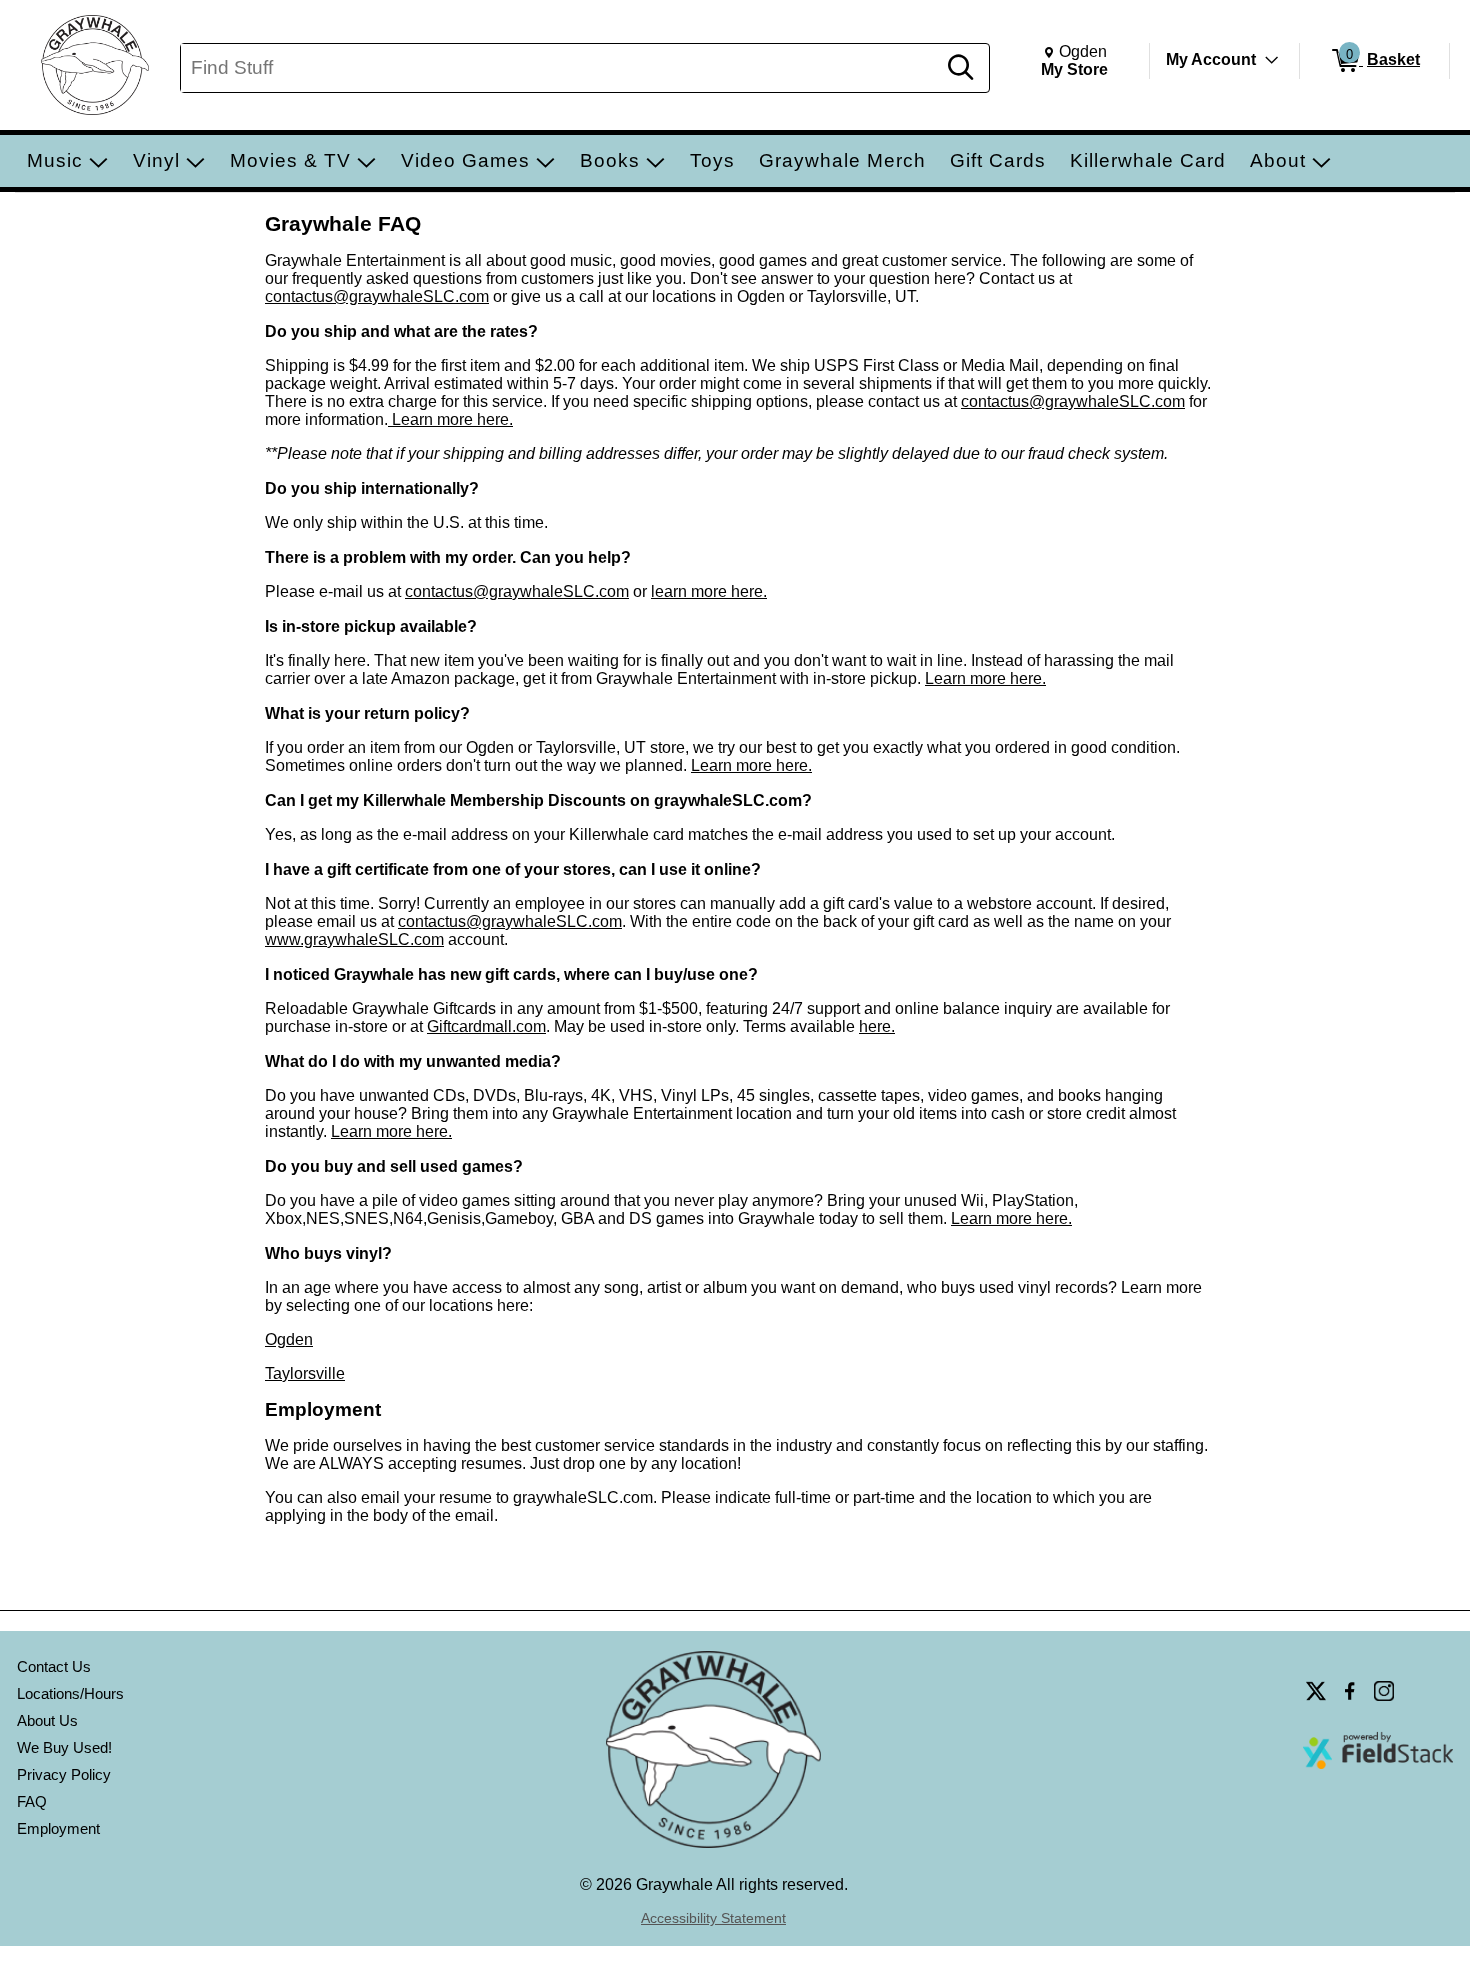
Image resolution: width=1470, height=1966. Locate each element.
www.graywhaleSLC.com (354, 939)
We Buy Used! (64, 1747)
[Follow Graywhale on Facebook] (1350, 1691)
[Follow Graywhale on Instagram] (1384, 1691)
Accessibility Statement (713, 1918)
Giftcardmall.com (486, 1026)
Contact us (54, 1666)
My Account (1211, 59)
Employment (58, 1828)
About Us (47, 1720)
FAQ (32, 1801)
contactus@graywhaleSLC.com (377, 296)
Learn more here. (450, 419)
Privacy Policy (64, 1774)
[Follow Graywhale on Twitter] (1316, 1691)
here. (877, 1026)
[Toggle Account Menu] (1272, 60)
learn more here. (709, 591)
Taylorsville (305, 1373)
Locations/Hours (70, 1693)
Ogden (289, 1339)
